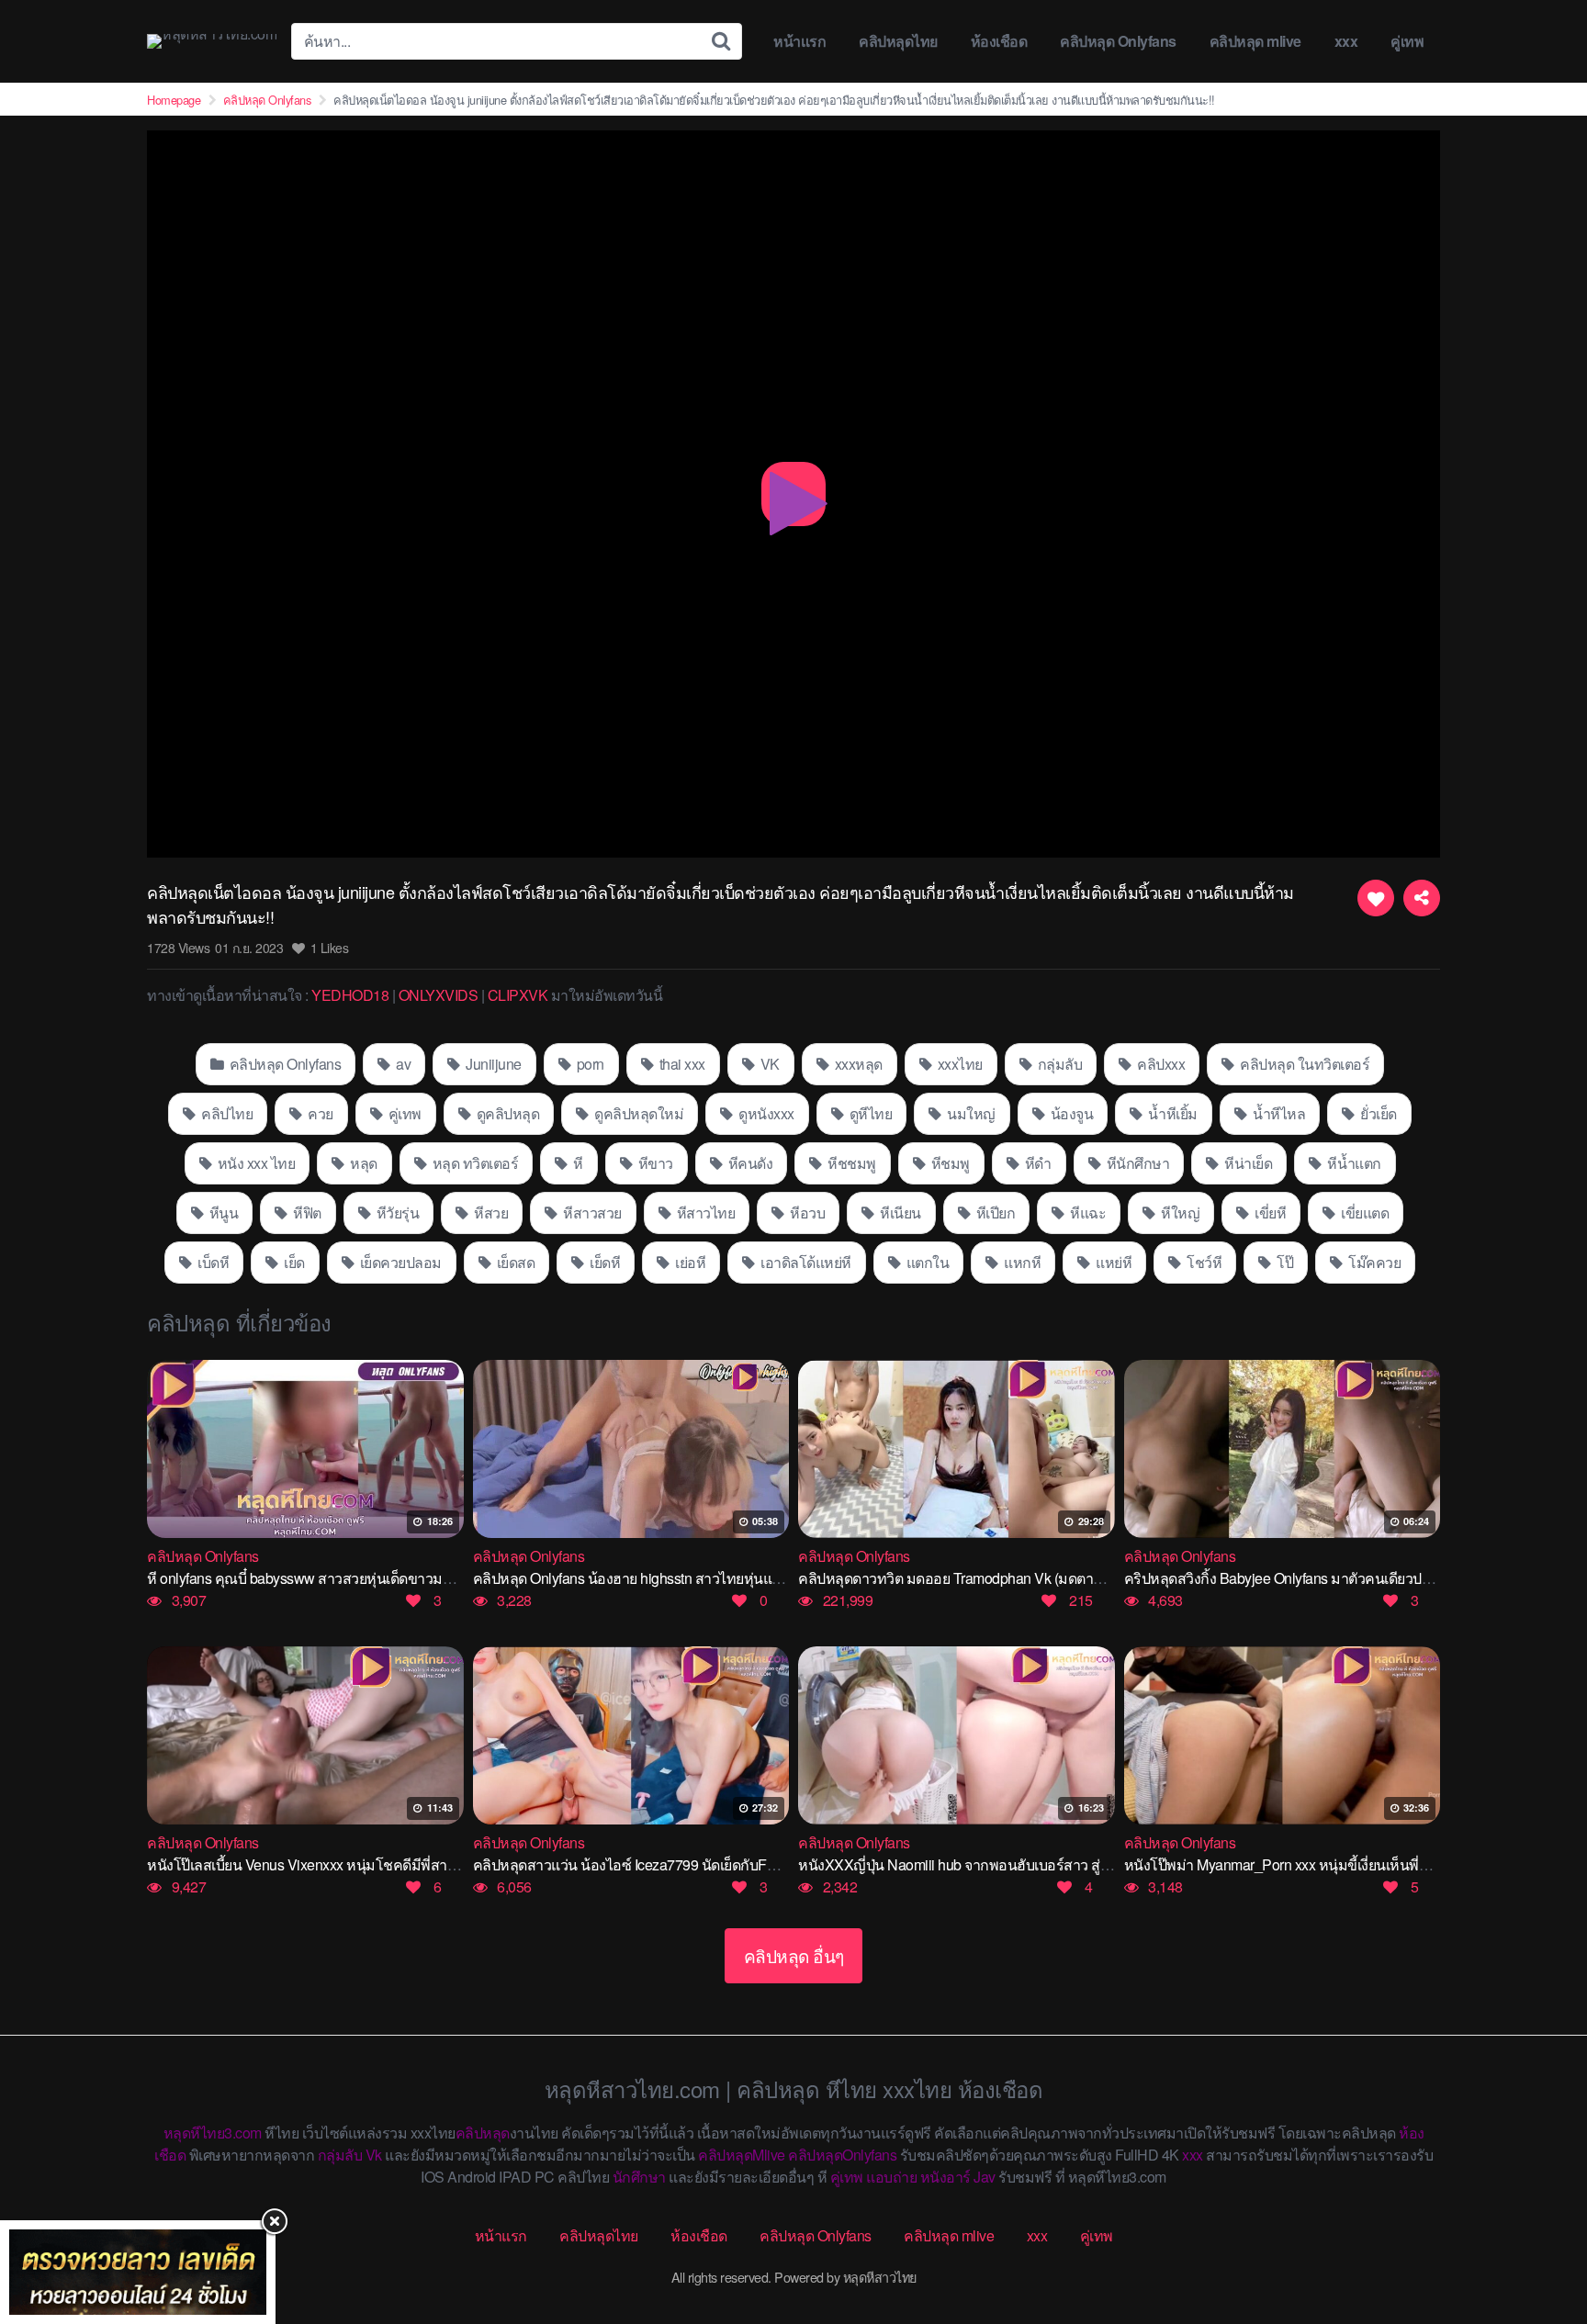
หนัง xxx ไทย (254, 1163)
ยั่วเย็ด (1377, 1113)
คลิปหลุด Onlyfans (1118, 41)
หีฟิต (306, 1213)
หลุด (362, 1163)
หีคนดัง (748, 1163)
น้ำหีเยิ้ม (1171, 1113)
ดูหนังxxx (765, 1113)
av (402, 1064)
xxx (1346, 41)
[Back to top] (1536, 2238)
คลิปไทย (226, 1113)
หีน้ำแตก (1353, 1163)
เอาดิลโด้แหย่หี (805, 1262)
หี (577, 1163)
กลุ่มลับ (1058, 1064)
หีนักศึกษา (1136, 1163)
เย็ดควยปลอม (399, 1262)
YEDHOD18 (350, 995)
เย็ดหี (604, 1262)
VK (768, 1064)
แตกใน (926, 1262)
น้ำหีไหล (1277, 1113)
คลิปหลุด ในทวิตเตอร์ (1304, 1064)
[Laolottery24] (138, 2272)
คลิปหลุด (483, 2133)
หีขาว (654, 1163)
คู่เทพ (1407, 41)
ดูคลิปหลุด (506, 1113)
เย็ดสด (514, 1262)
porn (589, 1064)
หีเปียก (994, 1213)
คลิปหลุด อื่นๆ (794, 1955)
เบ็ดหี (212, 1262)
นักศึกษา (639, 2177)
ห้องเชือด (999, 41)
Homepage (174, 100)
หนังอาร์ (945, 2177)
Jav (985, 2177)
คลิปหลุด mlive (1255, 41)
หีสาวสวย (591, 1213)
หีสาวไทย (704, 1213)
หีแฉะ (1087, 1213)
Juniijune (492, 1064)
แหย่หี (1113, 1262)
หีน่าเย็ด (1247, 1163)
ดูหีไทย (869, 1113)
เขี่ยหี (1269, 1213)
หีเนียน (899, 1213)
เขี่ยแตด (1364, 1213)
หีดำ (1036, 1163)
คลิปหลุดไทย (898, 41)
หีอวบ (806, 1213)
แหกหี (1021, 1262)
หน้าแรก (799, 41)
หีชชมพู (850, 1163)
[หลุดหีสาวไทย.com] (212, 41)
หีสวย (490, 1213)
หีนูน (222, 1213)
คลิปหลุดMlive (742, 2155)
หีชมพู (949, 1163)
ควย (319, 1113)
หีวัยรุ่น (396, 1213)
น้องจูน (1070, 1113)
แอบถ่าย (891, 2177)
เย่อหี (689, 1262)
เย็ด (293, 1262)
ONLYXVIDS (439, 995)
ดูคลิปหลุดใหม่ (638, 1113)
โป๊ (1284, 1262)
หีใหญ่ (1179, 1213)
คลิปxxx (1160, 1064)
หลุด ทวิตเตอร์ (473, 1163)
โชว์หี (1203, 1262)
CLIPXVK (518, 995)
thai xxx (681, 1064)
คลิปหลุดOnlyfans (842, 2155)
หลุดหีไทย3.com (213, 2133)
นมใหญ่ (970, 1113)
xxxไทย (958, 1064)
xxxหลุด (857, 1064)
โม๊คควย (1373, 1262)
